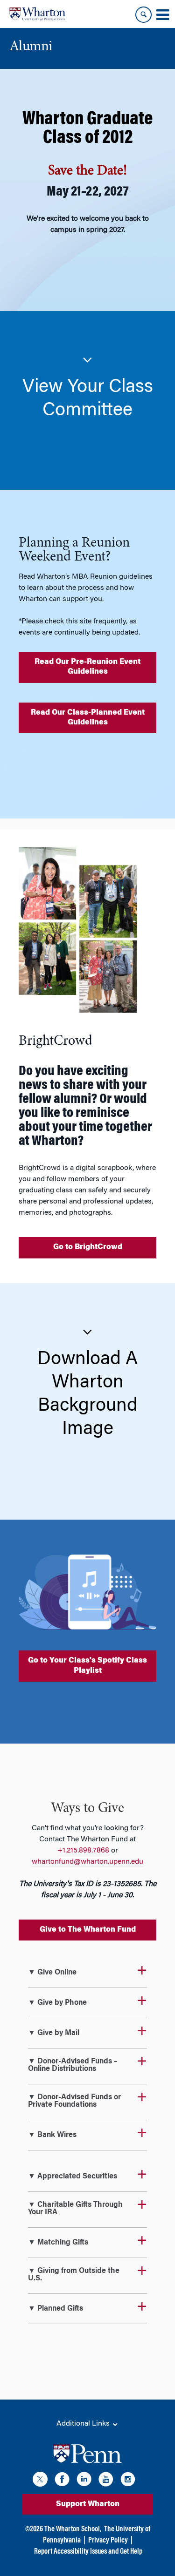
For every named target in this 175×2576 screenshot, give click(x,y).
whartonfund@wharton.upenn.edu (87, 1862)
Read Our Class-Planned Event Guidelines (88, 718)
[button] (87, 387)
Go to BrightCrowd (88, 1247)
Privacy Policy (108, 2541)
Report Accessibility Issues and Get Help (88, 2552)
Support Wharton (88, 2504)
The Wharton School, (73, 2529)
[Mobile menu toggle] (162, 15)
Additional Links (84, 2424)
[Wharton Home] (37, 14)
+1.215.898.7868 (83, 1851)
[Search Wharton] (143, 15)
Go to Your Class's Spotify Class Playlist (87, 1666)
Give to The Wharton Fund (88, 1930)
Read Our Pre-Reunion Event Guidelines (87, 667)
